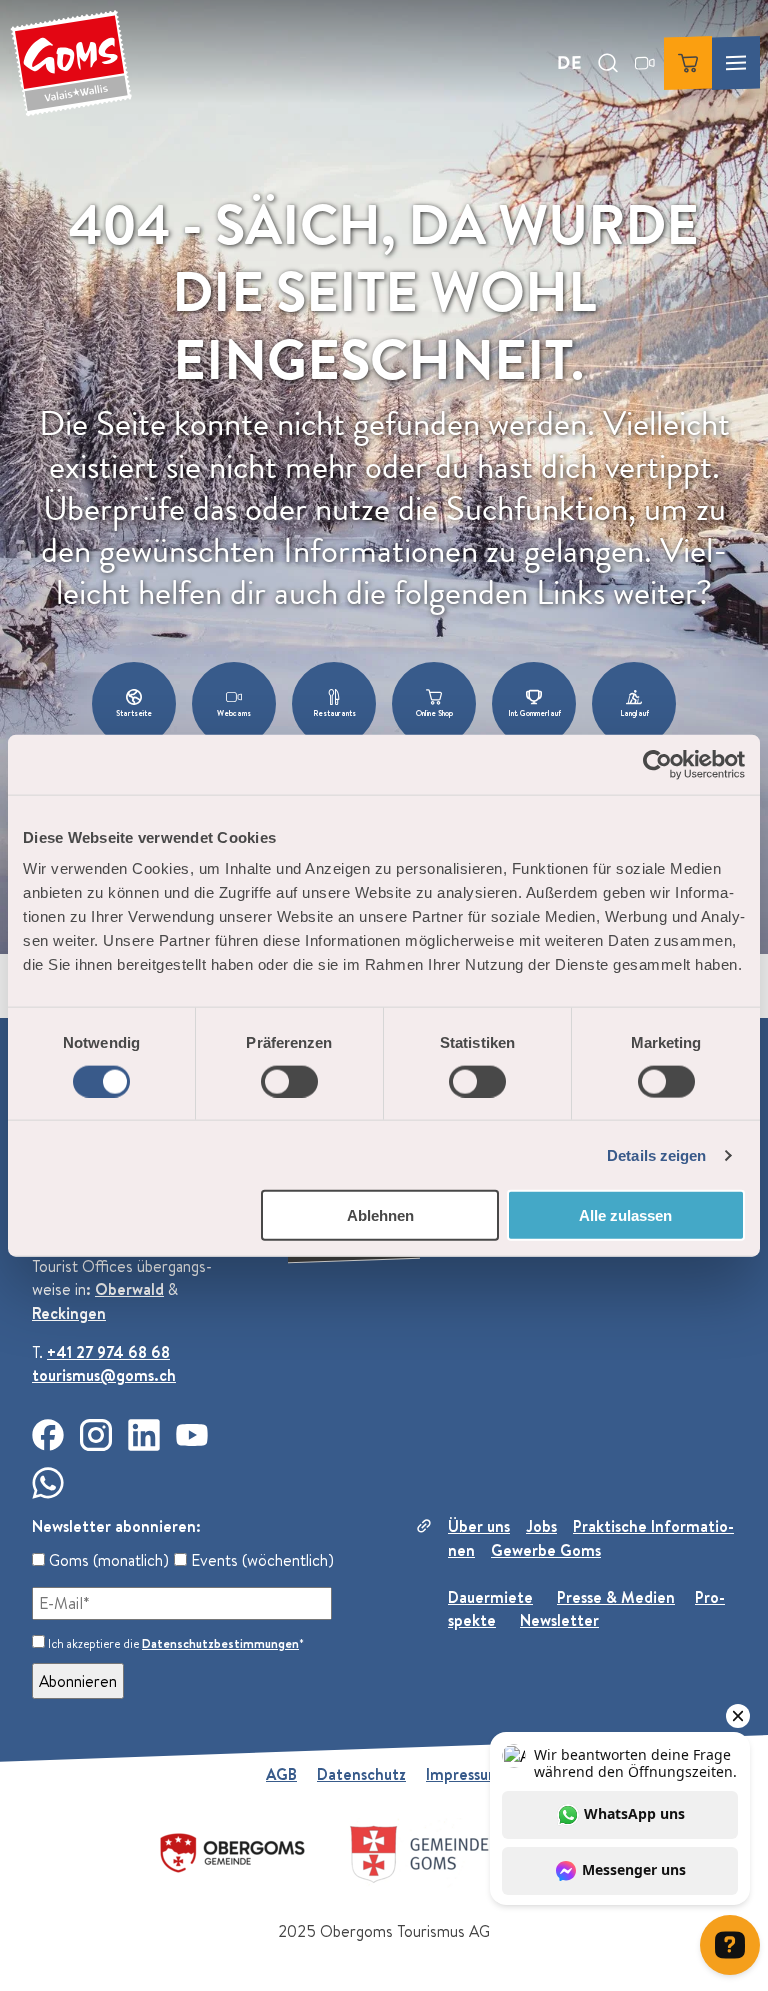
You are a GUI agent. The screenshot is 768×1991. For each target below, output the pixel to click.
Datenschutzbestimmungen (220, 1643)
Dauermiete (490, 1597)
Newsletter (559, 1620)
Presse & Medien (616, 1597)
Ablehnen (380, 1215)
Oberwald (129, 1289)
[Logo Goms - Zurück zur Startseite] (71, 63)
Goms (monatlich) (107, 1560)
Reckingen (69, 1313)
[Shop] (688, 63)
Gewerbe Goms (546, 1550)
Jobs (541, 1526)
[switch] (289, 1081)
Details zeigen (656, 1154)
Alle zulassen (625, 1215)
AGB (281, 1774)
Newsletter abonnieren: (116, 1526)
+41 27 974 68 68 (108, 1352)
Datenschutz (361, 1774)
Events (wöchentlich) (260, 1560)
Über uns (479, 1526)
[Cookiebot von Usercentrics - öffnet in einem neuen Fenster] (657, 764)
